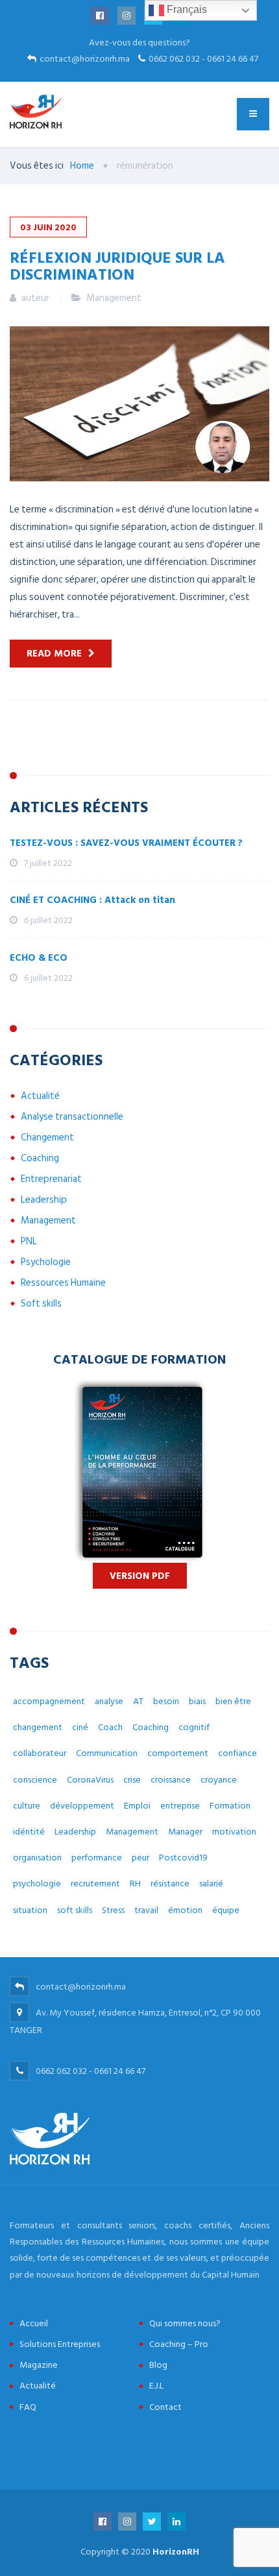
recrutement (95, 1884)
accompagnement (49, 1701)
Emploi (137, 1806)
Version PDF (140, 1576)
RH (135, 1884)
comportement (178, 1753)
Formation (230, 1806)
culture (27, 1806)
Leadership (44, 1200)
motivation (234, 1832)
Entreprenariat (51, 1179)
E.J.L (156, 2386)
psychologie (37, 1884)
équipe (226, 1910)
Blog (158, 2365)
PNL (29, 1241)
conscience (35, 1780)
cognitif (194, 1727)
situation (30, 1910)
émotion (185, 1910)
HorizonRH (176, 2552)
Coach (110, 1727)
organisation (37, 1858)
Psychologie (46, 1262)
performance (97, 1858)
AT (138, 1701)
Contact (165, 2407)
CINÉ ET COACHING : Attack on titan (92, 900)
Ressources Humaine (63, 1283)
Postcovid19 (183, 1858)
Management (114, 298)
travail (146, 1910)
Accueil (34, 2323)
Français (186, 9)
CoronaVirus (90, 1780)
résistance (170, 1884)
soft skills (75, 1910)
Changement (47, 1138)
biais (197, 1701)
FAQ (28, 2407)
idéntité (29, 1832)
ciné (80, 1727)
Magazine (39, 2365)
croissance (171, 1780)
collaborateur (40, 1753)
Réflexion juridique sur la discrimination (117, 265)
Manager (185, 1832)
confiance (237, 1753)
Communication (107, 1753)
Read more (54, 654)
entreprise (180, 1806)
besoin (166, 1701)
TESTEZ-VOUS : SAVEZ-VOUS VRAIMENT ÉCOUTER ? (126, 843)
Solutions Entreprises (60, 2344)
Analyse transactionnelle (72, 1117)
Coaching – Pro (179, 2344)
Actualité (40, 1096)
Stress (113, 1910)
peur (140, 1858)
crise (132, 1780)
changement (38, 1727)
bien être (233, 1701)
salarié (211, 1884)
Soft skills (41, 1304)
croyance (219, 1780)
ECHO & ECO (39, 958)
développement (82, 1806)
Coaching (40, 1158)
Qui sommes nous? (185, 2323)
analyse (109, 1701)
